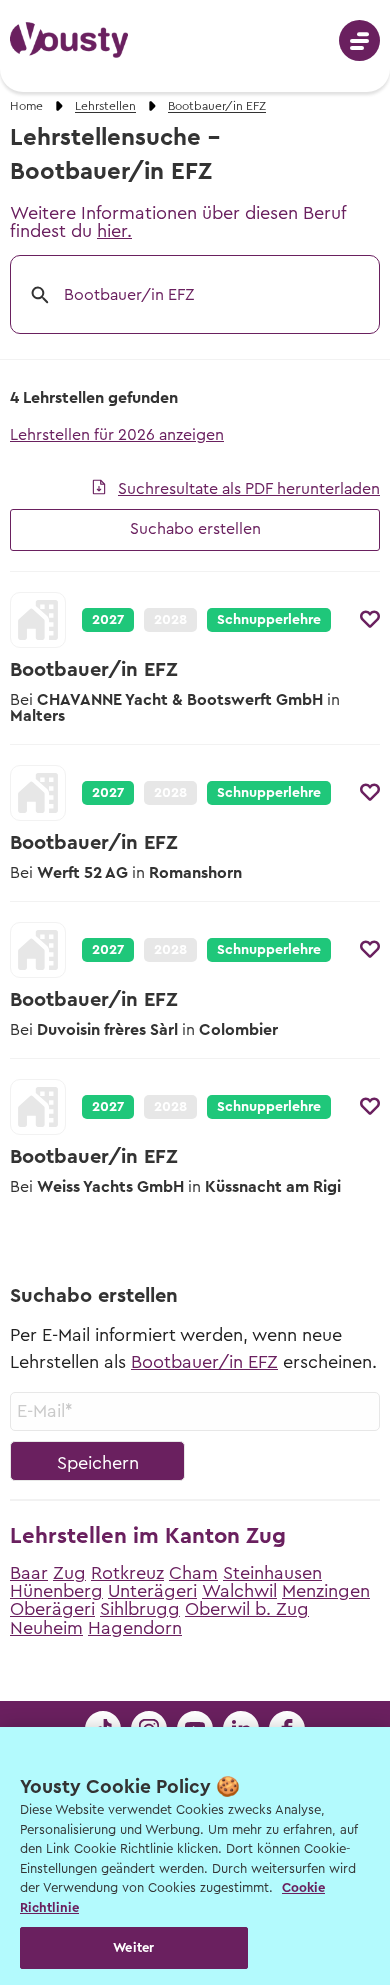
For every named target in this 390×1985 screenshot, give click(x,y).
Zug (69, 1573)
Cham (193, 1573)
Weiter (133, 1947)
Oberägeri (52, 1609)
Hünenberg (56, 1591)
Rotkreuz (127, 1573)
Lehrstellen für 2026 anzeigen (117, 435)
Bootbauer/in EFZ (204, 1362)
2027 (108, 620)
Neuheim (46, 1628)
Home (26, 106)
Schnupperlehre (269, 620)
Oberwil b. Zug (247, 1609)
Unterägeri (152, 1591)
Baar (29, 1573)
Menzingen (326, 1591)
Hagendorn (135, 1628)
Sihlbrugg (140, 1609)
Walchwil (239, 1591)
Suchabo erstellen (195, 529)
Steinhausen (272, 1573)
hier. (114, 231)
